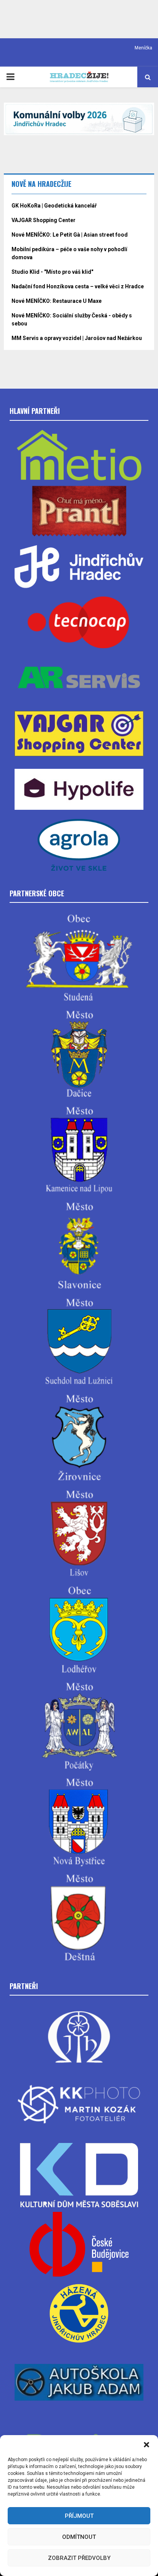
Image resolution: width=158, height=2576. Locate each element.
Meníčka (143, 48)
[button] (146, 2445)
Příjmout (79, 2516)
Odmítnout (79, 2537)
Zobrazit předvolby (79, 2558)
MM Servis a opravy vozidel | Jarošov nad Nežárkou (77, 338)
